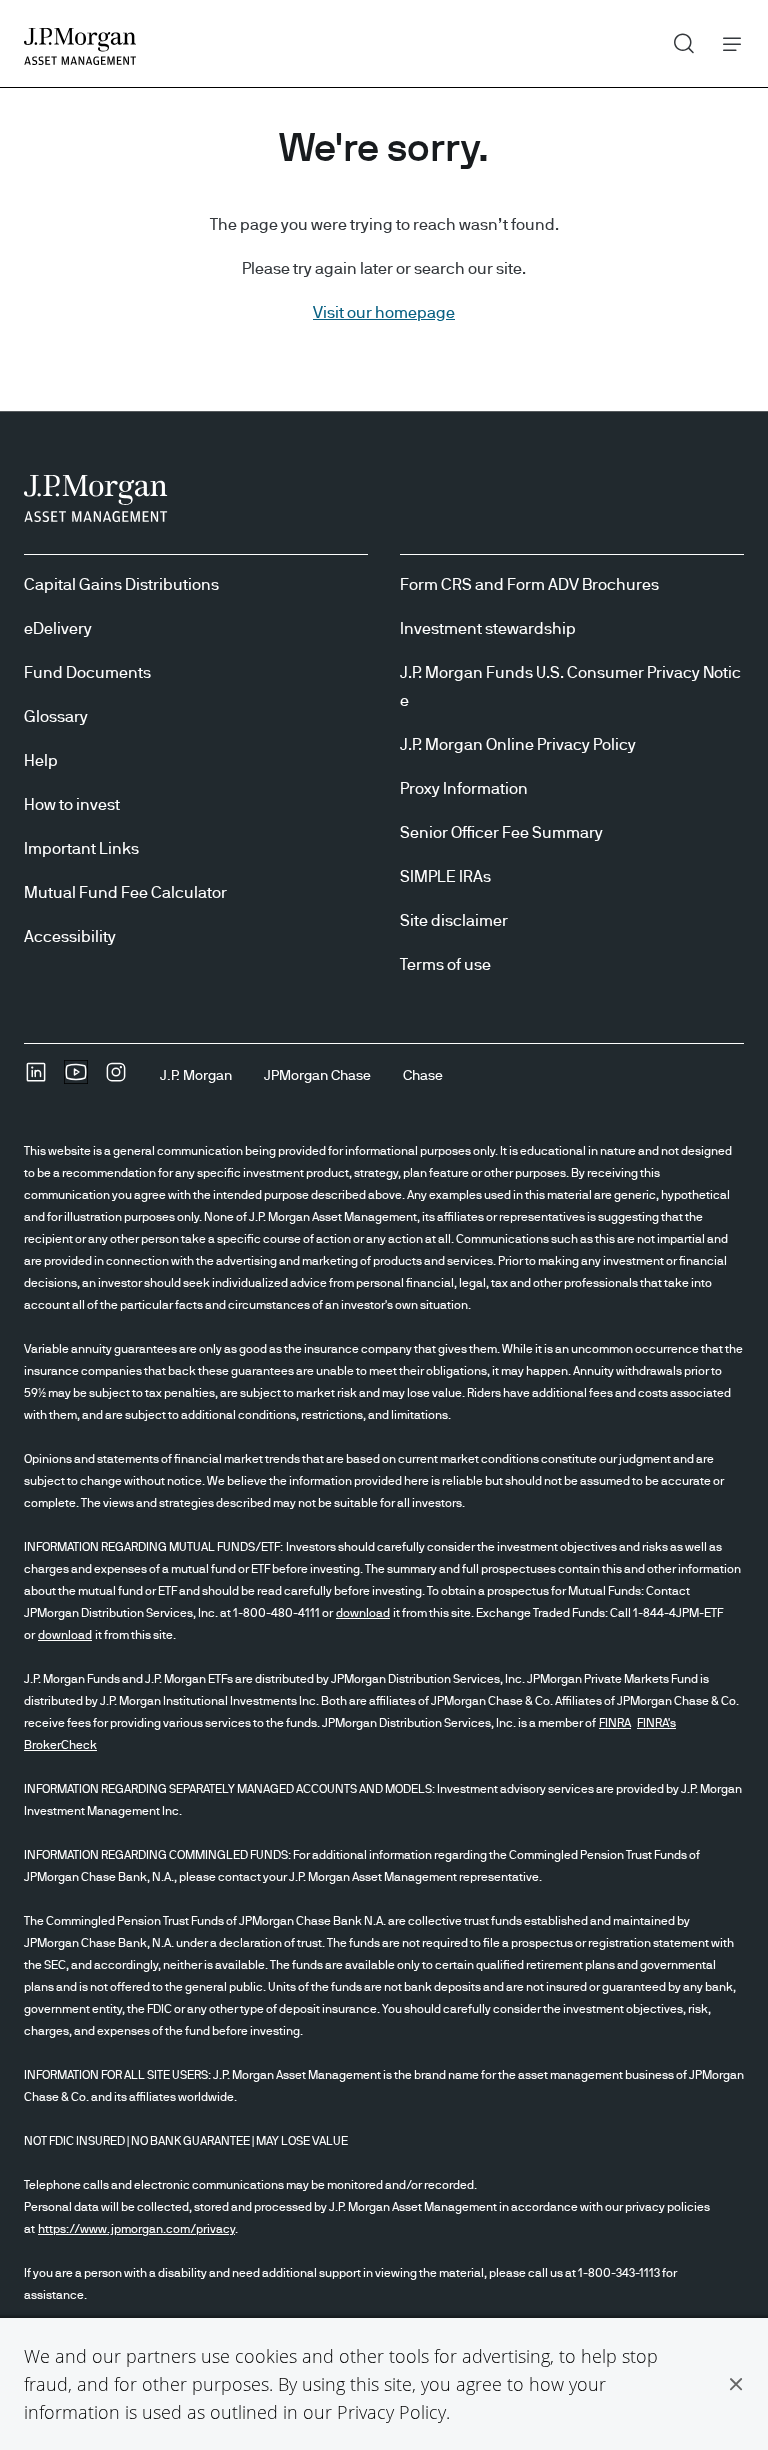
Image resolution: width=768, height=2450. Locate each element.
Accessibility (70, 937)
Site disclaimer (454, 921)
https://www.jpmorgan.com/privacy (136, 2229)
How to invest (72, 805)
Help (41, 761)
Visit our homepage (384, 313)
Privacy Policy (391, 2412)
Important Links (81, 849)
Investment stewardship (488, 629)
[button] (736, 2384)
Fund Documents (87, 673)
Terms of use (445, 965)
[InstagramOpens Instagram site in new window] (116, 1079)
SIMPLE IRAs (445, 877)
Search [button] (676, 39)
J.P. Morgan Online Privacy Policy (518, 745)
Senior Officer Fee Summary (501, 833)
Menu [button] (726, 43)
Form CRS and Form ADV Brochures (529, 585)
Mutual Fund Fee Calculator (125, 893)
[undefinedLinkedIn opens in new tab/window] (36, 1079)
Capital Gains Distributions (121, 585)
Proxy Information (464, 789)
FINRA (615, 1723)
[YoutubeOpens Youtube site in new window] (76, 1079)
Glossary (56, 717)
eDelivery (58, 629)
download (363, 1613)
